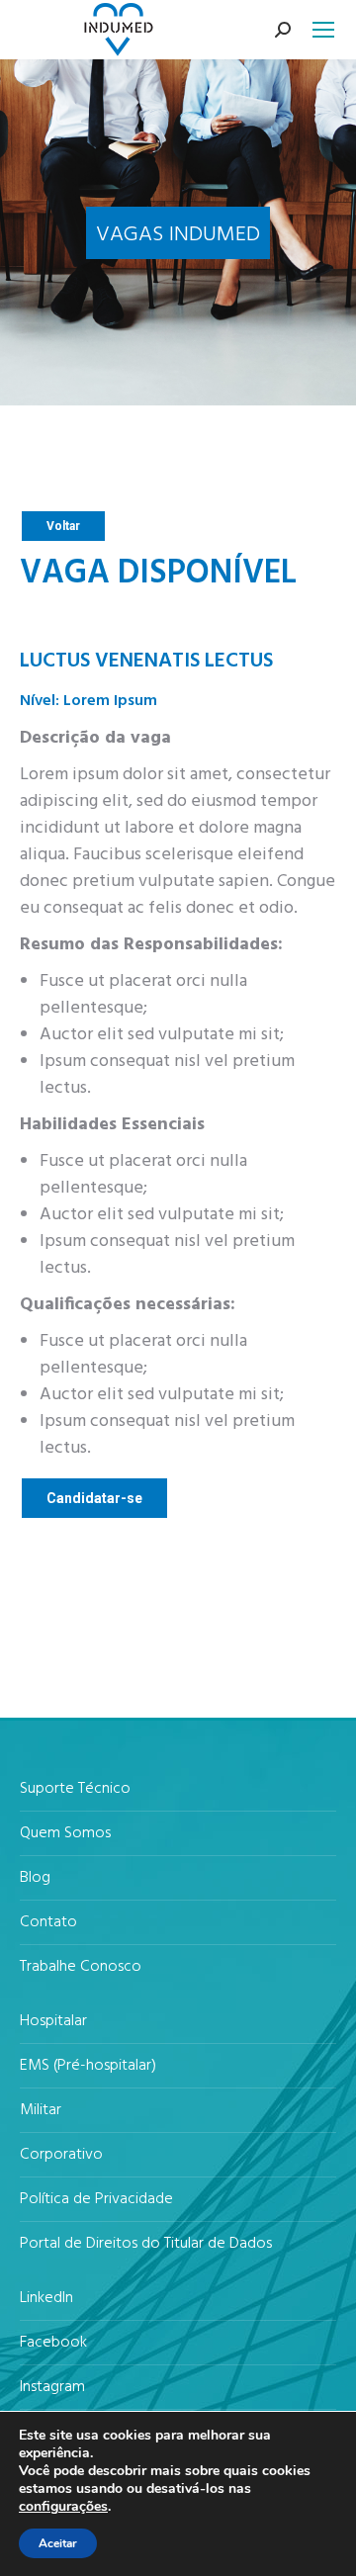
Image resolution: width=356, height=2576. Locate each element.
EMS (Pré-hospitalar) (88, 2066)
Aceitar (58, 2543)
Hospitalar (53, 2022)
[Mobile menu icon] (323, 30)
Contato (48, 1923)
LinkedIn (46, 2299)
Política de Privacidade (96, 2200)
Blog (35, 1878)
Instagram (52, 2388)
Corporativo (61, 2155)
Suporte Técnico (75, 1789)
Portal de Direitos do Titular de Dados (146, 2244)
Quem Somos (65, 1834)
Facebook (53, 2343)
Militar (41, 2111)
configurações (63, 2507)
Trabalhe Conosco (81, 1967)
